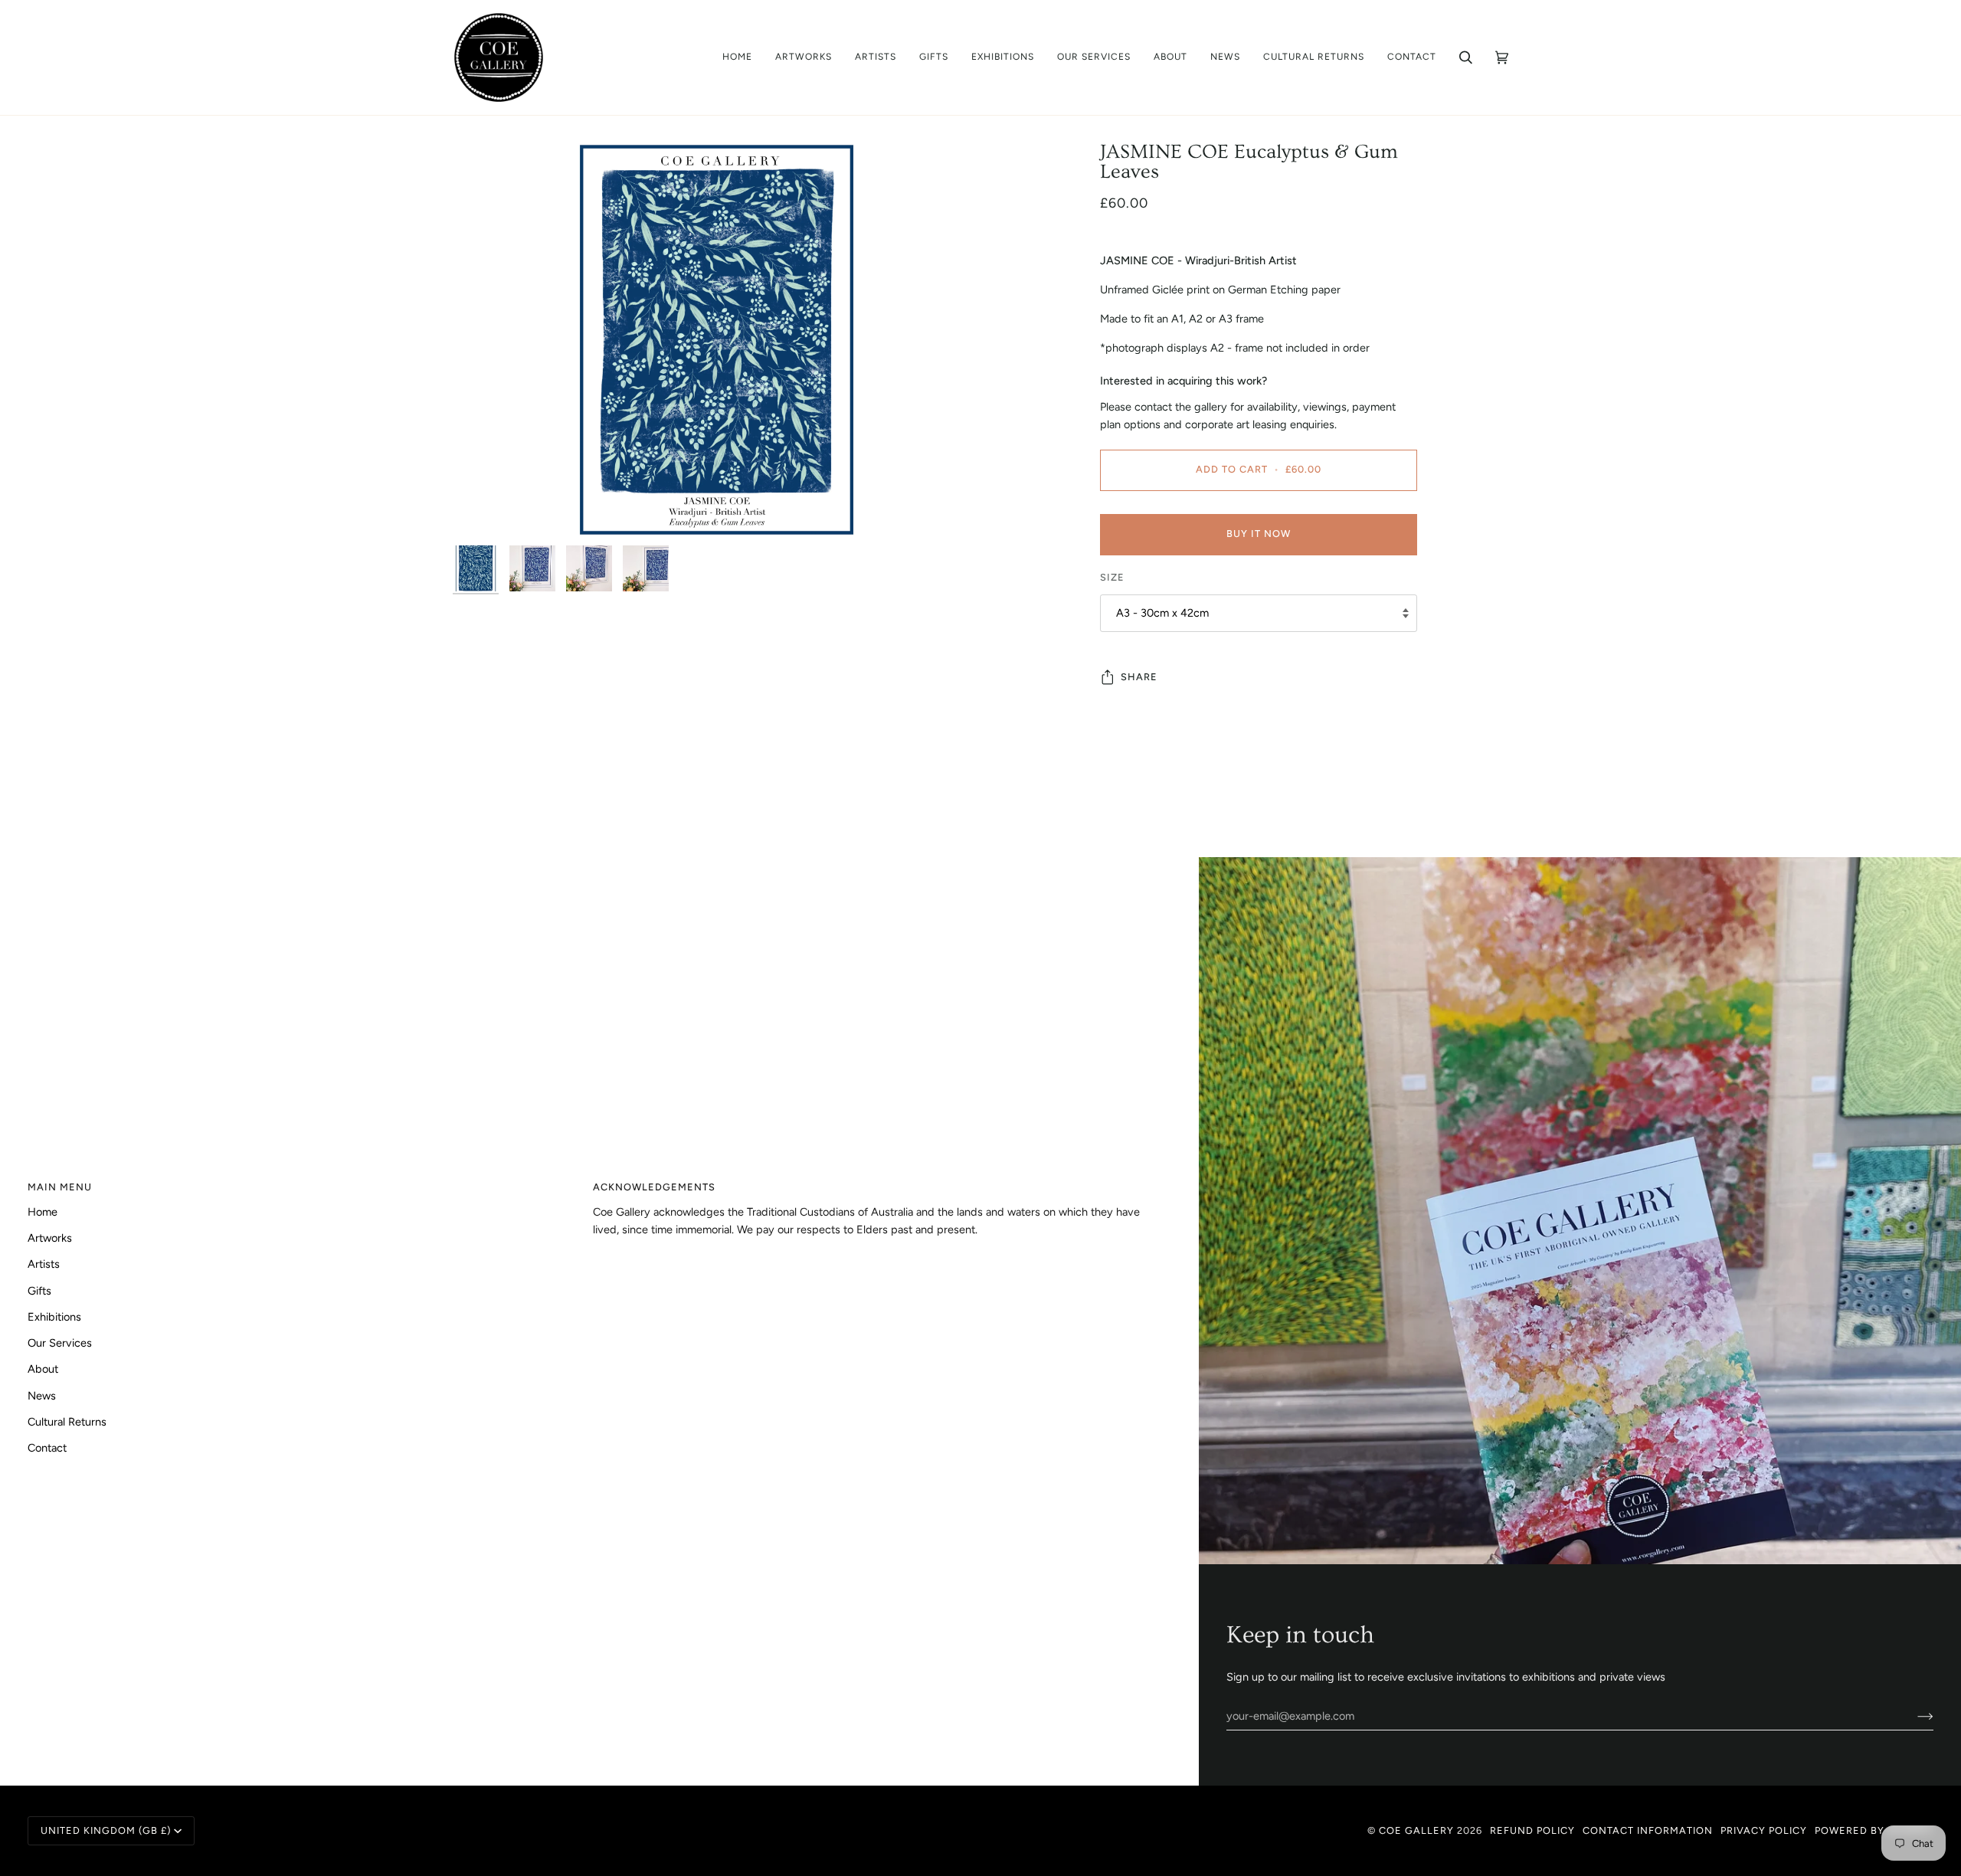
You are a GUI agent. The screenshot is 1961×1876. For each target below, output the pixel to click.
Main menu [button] (60, 1187)
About (43, 1369)
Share (1139, 677)
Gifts (39, 1291)
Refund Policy (1532, 1830)
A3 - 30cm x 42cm (1162, 613)
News (42, 1396)
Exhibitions (54, 1317)
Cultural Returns (67, 1422)
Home (43, 1212)
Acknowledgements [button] (654, 1187)
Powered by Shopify (1874, 1830)
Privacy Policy (1764, 1830)
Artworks (50, 1238)
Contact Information (1648, 1830)
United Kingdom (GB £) (106, 1830)
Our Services (60, 1343)
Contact (47, 1448)
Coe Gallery (1416, 1830)
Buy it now (1259, 534)
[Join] (1913, 1716)
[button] (804, 57)
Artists (44, 1264)
